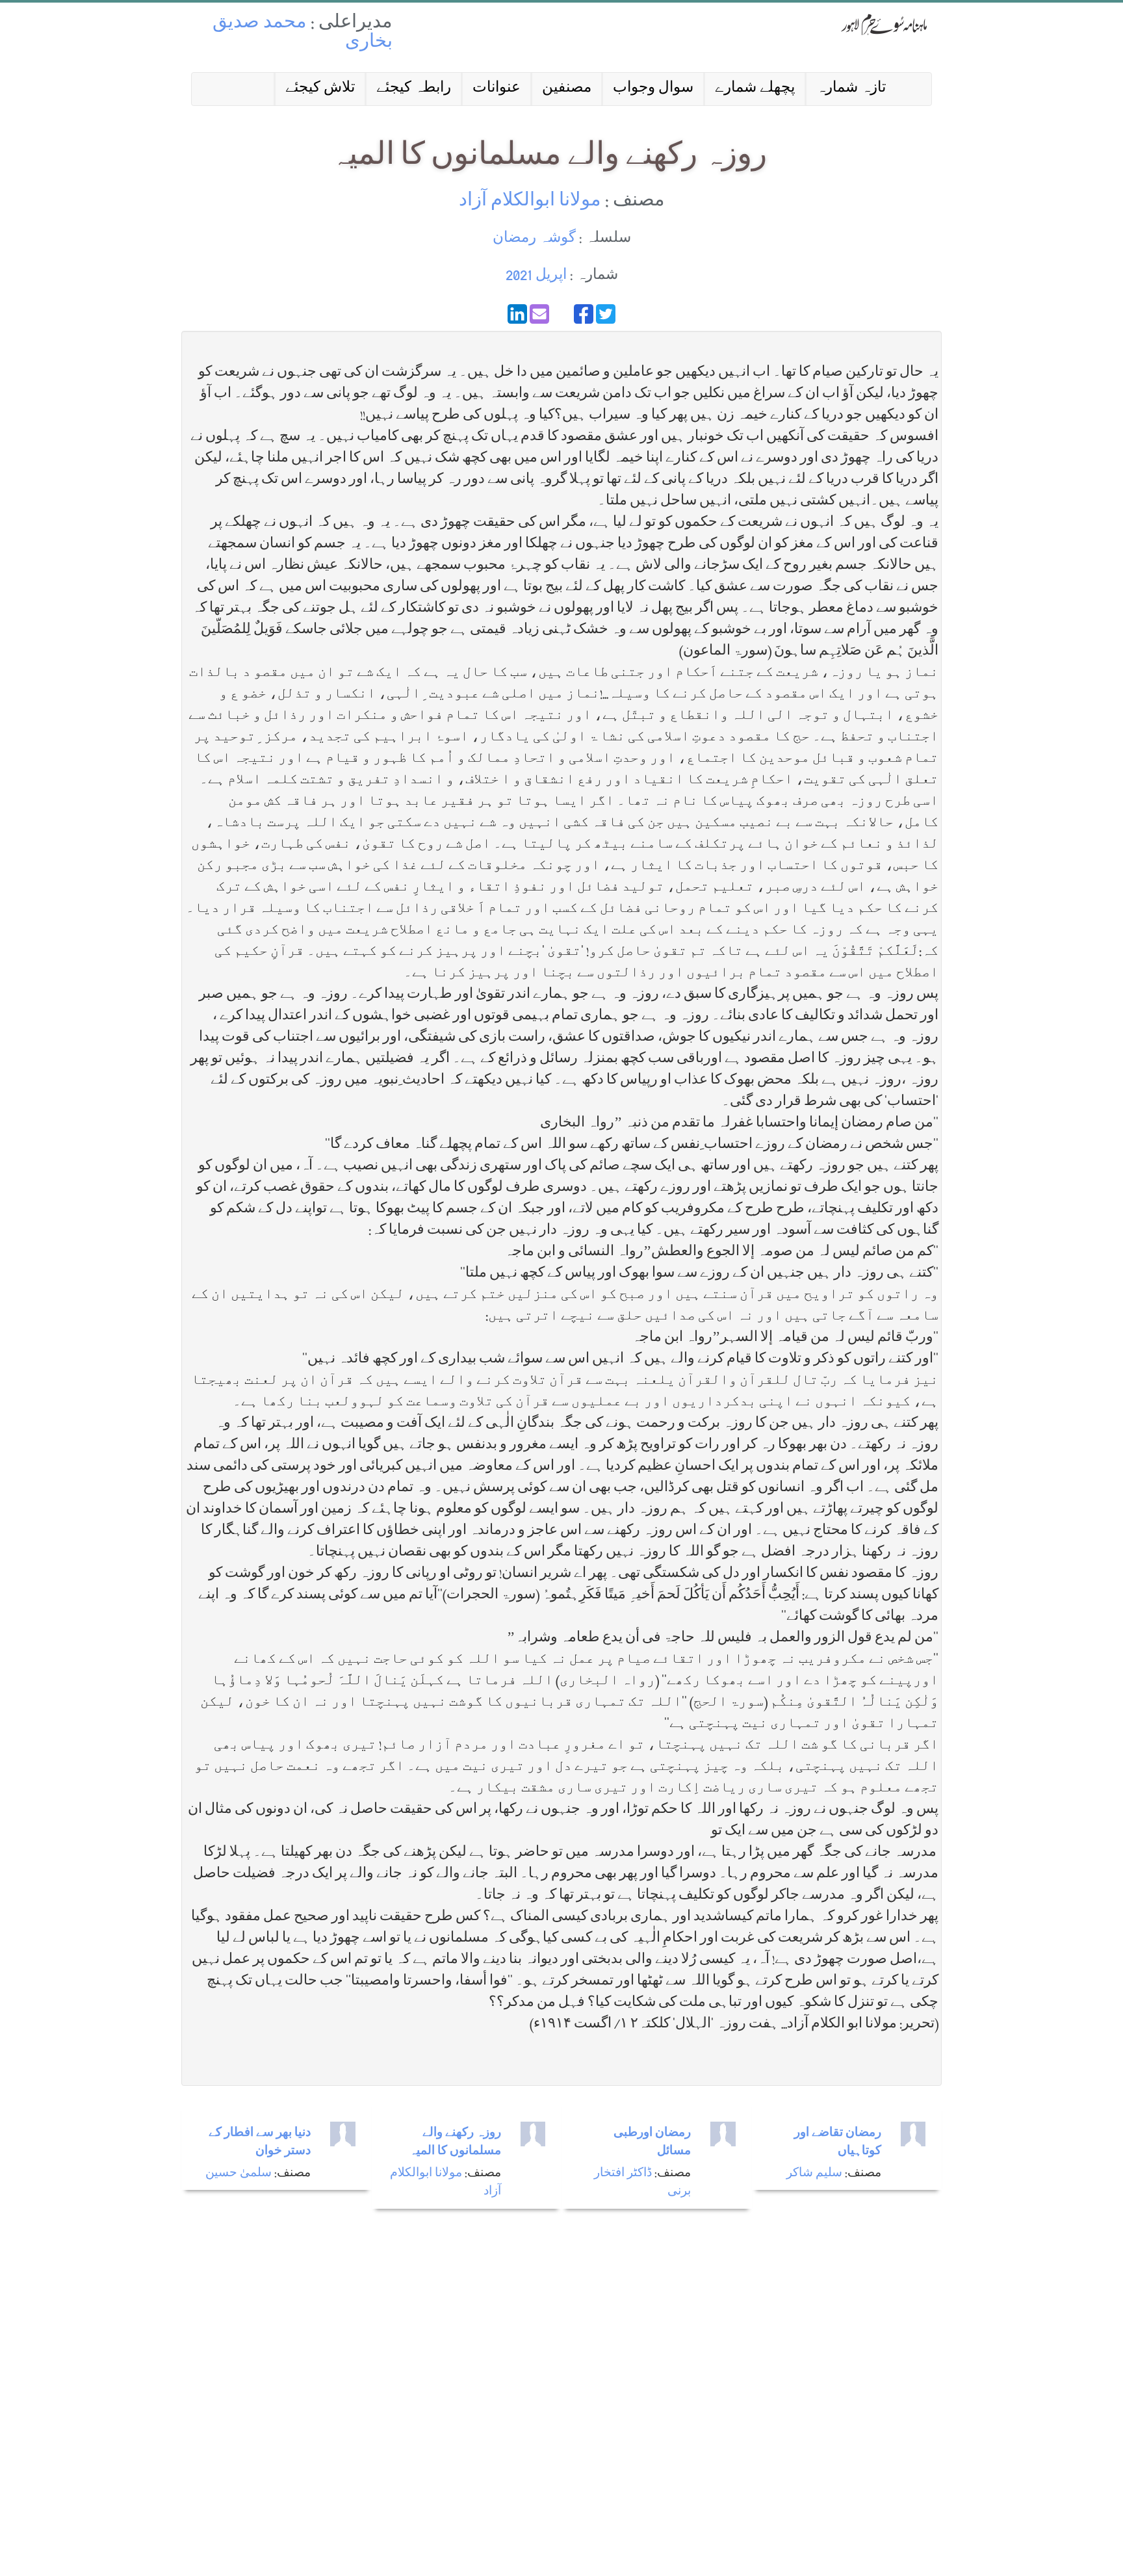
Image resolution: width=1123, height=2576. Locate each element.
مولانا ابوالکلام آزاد (530, 202)
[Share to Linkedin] (517, 314)
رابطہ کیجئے (414, 89)
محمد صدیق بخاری (303, 33)
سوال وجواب (653, 89)
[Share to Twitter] (606, 314)
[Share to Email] (539, 314)
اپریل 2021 (536, 276)
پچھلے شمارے (755, 89)
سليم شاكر (814, 2174)
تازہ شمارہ (851, 89)
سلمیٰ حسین (239, 2174)
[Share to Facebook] (584, 314)
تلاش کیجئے (320, 89)
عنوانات (497, 89)
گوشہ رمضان (534, 239)
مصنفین (567, 89)
